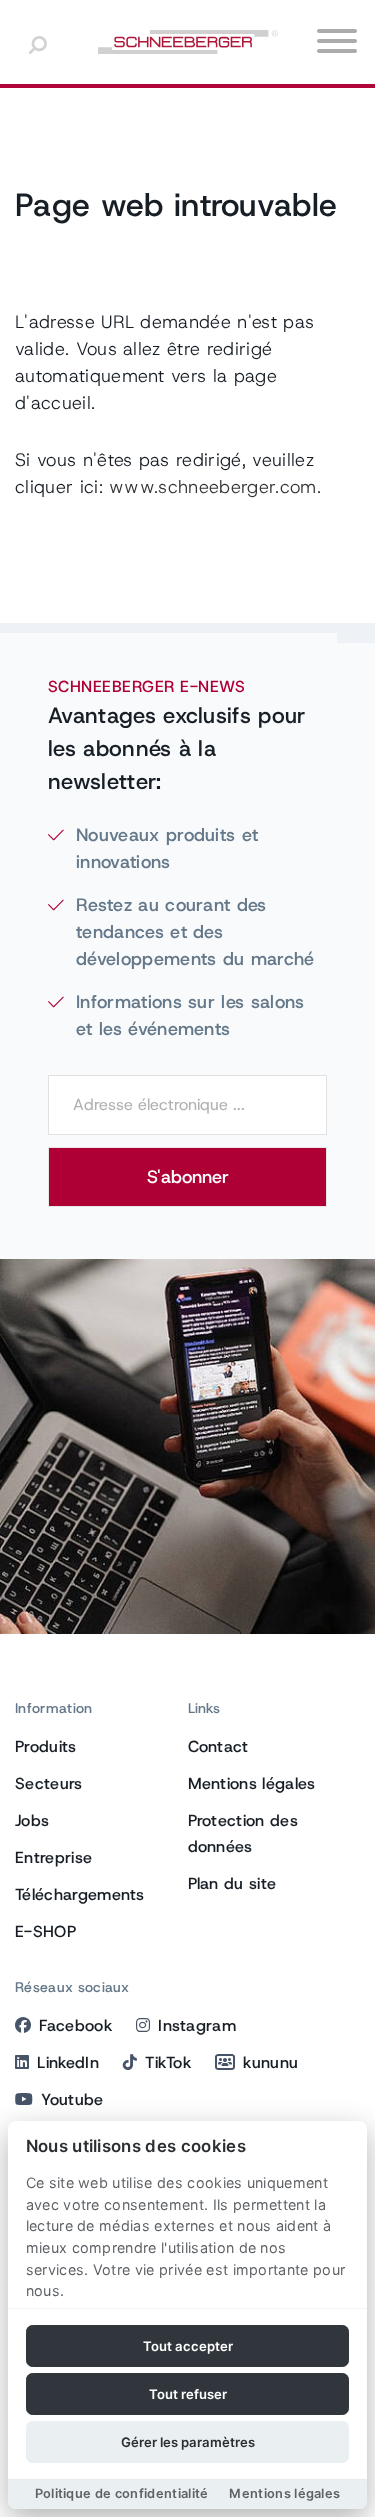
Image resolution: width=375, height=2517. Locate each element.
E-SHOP (45, 1931)
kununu (270, 2062)
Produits (46, 1746)
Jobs (32, 1820)
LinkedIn (68, 2062)
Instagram (197, 2025)
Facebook (75, 2025)
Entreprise (53, 1857)
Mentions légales (252, 1783)
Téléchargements (80, 1894)
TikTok (168, 2062)
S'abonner (188, 1177)
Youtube (72, 2099)
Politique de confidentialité (122, 2493)
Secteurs (49, 1783)
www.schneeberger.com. (215, 487)
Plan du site (232, 1883)
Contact (218, 1746)
